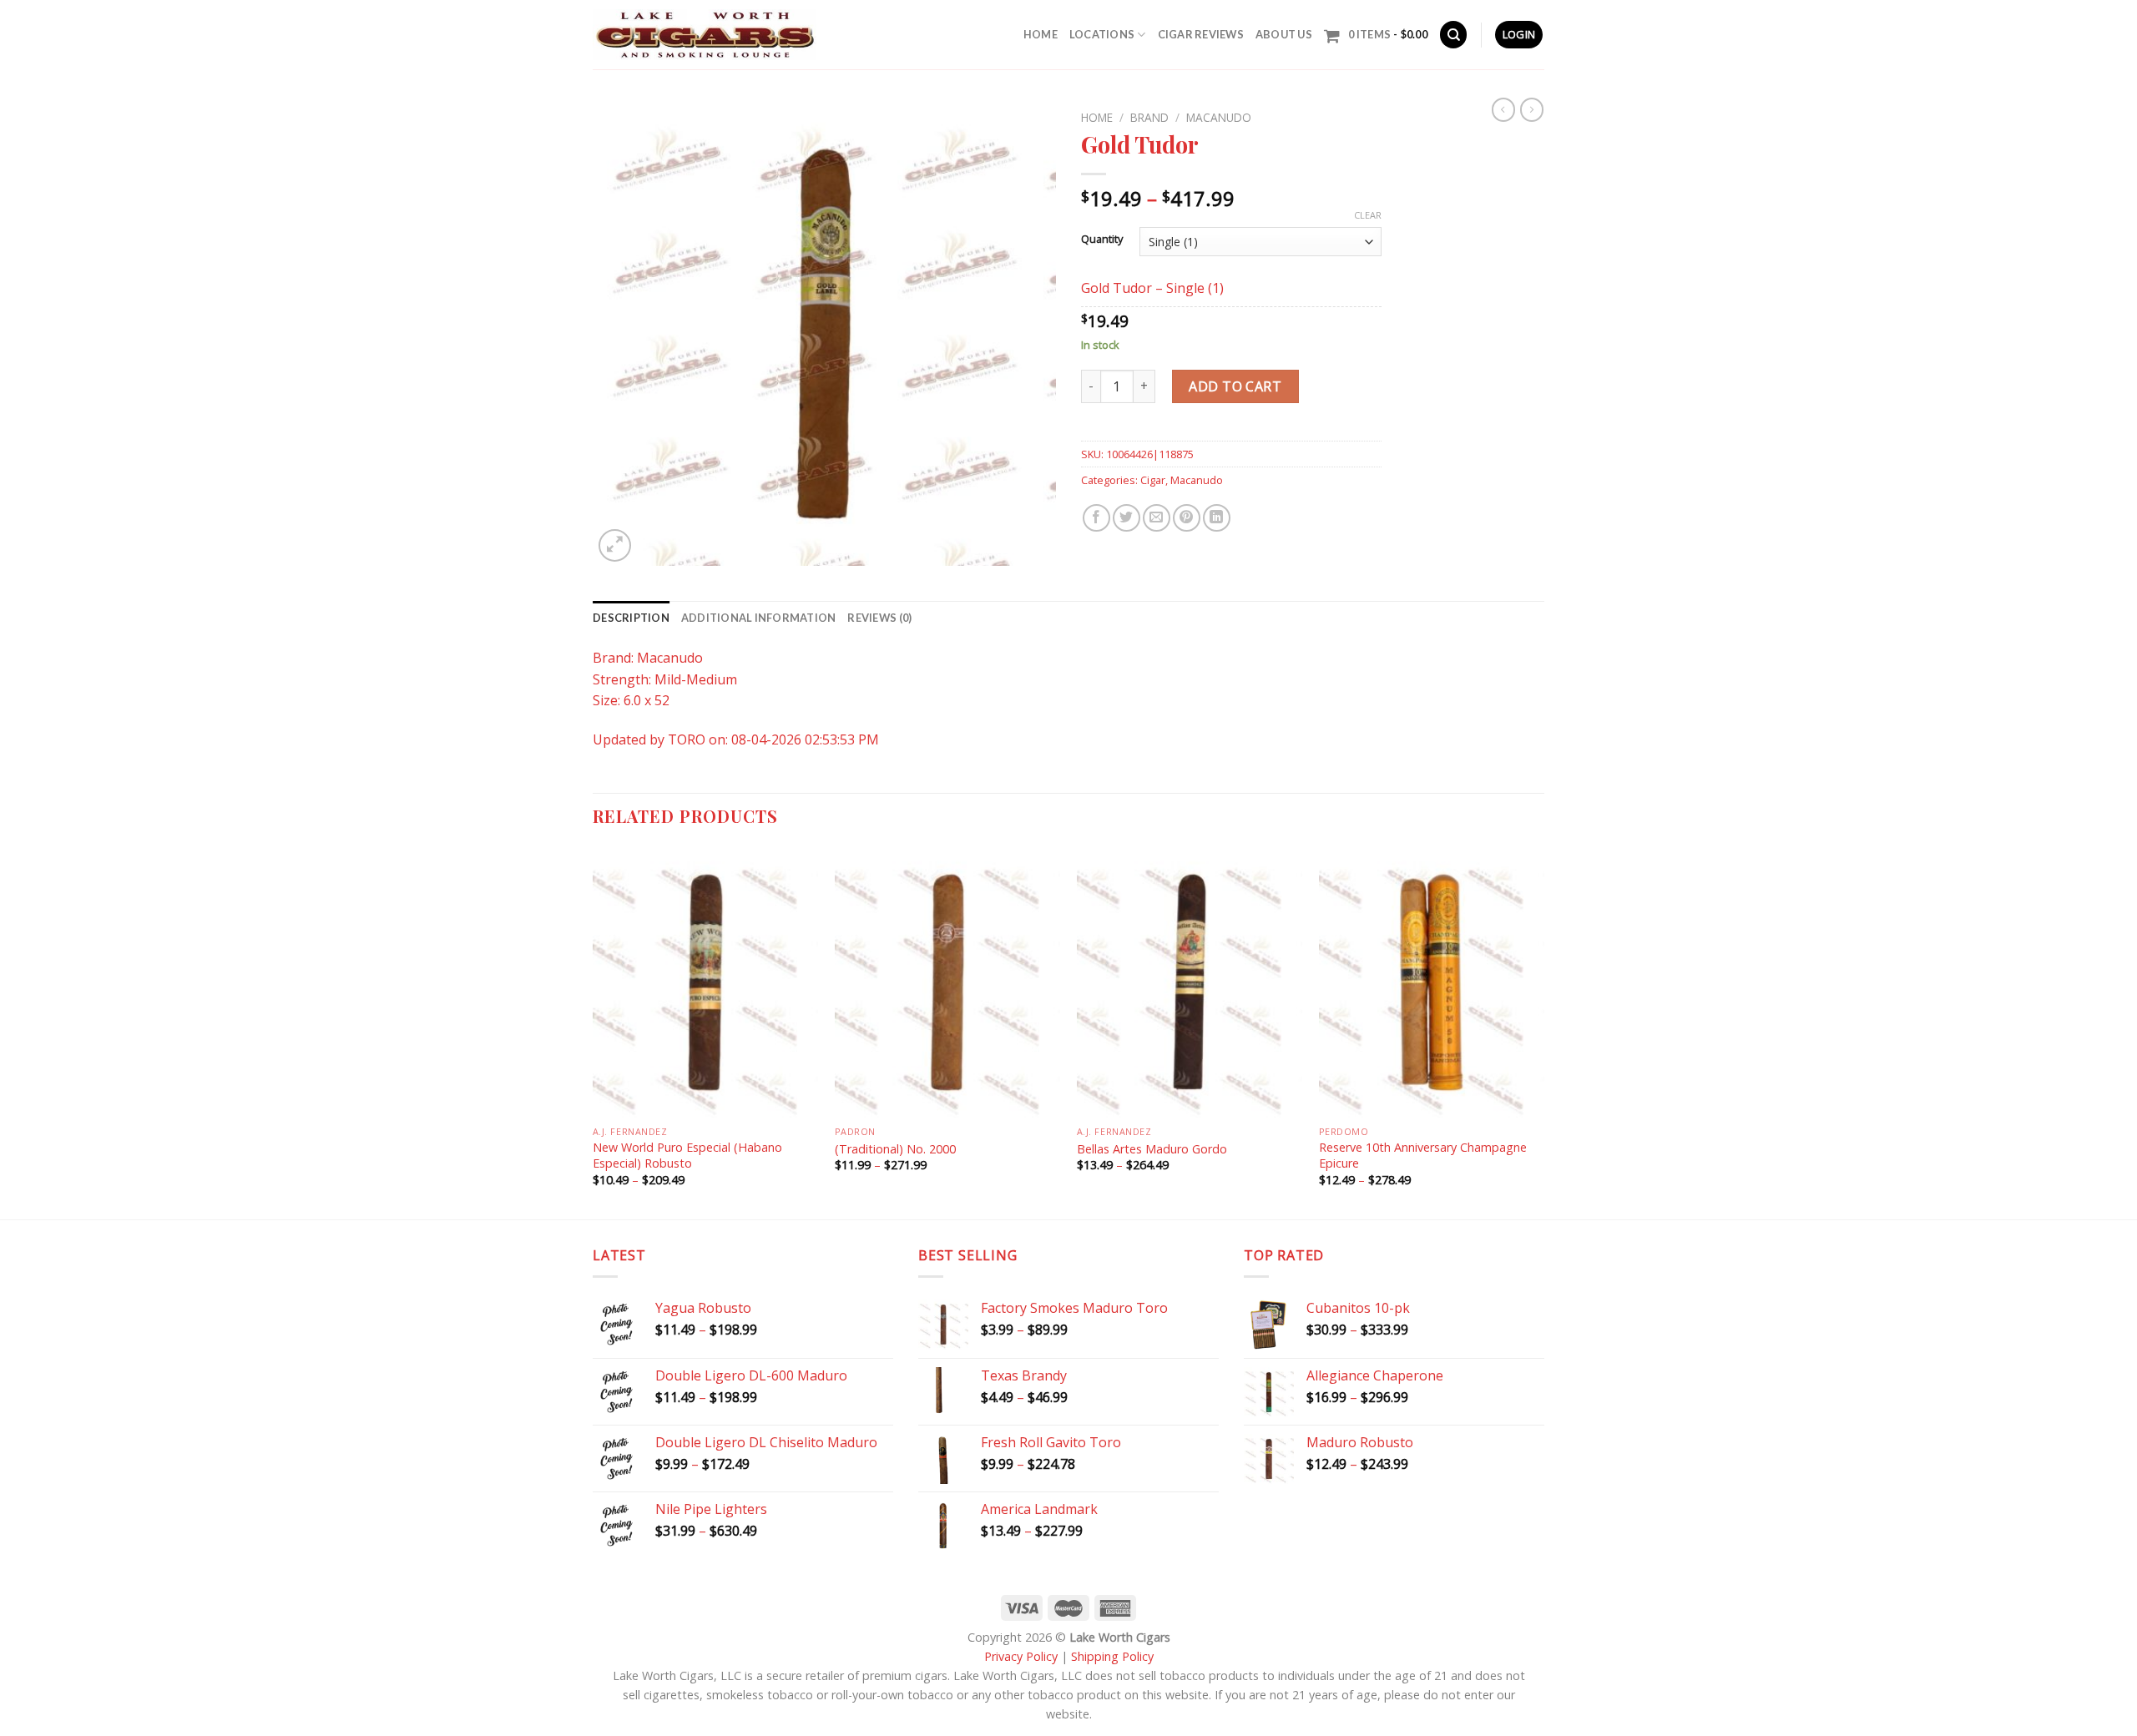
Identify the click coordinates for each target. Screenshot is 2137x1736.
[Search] (1453, 35)
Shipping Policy (1112, 1656)
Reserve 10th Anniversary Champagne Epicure (1423, 1156)
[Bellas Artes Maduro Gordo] (1190, 982)
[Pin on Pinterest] (1187, 518)
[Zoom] (615, 545)
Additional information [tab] (759, 618)
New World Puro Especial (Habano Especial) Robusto (687, 1156)
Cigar (1153, 480)
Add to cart (1235, 386)
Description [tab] (631, 618)
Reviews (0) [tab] (879, 618)
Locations (1102, 34)
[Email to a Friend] (1157, 518)
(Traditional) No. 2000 (897, 1149)
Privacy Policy (1021, 1656)
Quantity (1102, 240)
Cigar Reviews (1201, 34)
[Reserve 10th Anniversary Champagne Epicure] (1432, 982)
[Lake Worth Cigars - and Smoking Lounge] (705, 35)
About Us (1284, 34)
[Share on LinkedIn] (1217, 518)
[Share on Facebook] (1096, 518)
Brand (1149, 117)
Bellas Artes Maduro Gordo (1152, 1149)
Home (1041, 34)
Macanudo (1219, 117)
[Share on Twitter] (1127, 518)
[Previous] (594, 1032)
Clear (1368, 215)
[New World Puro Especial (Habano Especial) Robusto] (705, 982)
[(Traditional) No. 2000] (947, 982)
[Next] (1543, 1032)
